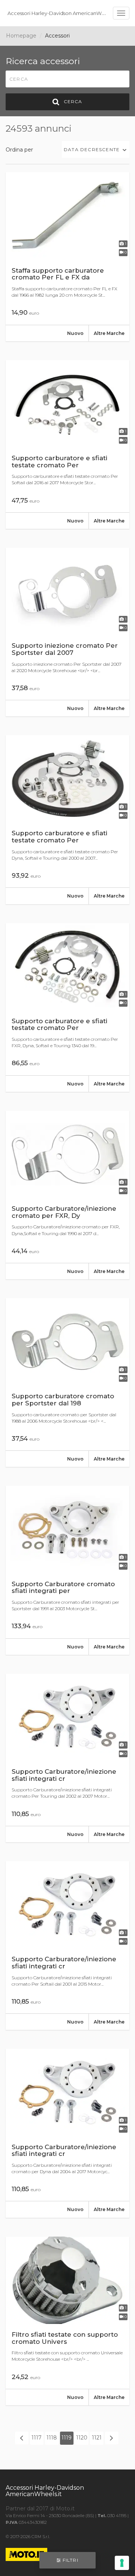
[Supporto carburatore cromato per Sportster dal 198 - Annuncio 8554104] (67, 1383)
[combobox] (96, 149)
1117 (37, 2438)
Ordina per (19, 150)
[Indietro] (22, 2438)
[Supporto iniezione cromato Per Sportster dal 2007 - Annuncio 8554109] (67, 632)
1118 (52, 2438)
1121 (97, 2438)
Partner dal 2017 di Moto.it (40, 2508)
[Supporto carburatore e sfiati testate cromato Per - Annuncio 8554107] (67, 820)
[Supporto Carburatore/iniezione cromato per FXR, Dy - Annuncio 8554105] (67, 1195)
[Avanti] (112, 2438)
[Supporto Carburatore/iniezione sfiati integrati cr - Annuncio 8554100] (67, 2133)
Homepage (21, 36)
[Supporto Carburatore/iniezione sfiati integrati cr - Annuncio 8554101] (67, 1946)
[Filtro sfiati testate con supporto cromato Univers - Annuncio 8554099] (67, 2321)
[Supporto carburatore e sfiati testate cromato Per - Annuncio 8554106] (67, 1007)
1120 (82, 2438)
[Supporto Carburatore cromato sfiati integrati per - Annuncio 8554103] (67, 1570)
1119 (67, 2438)
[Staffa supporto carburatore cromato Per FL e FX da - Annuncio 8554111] (67, 257)
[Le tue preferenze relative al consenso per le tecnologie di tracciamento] (122, 2563)
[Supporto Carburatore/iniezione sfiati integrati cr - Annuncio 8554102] (67, 1758)
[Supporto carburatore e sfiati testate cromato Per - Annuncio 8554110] (67, 444)
